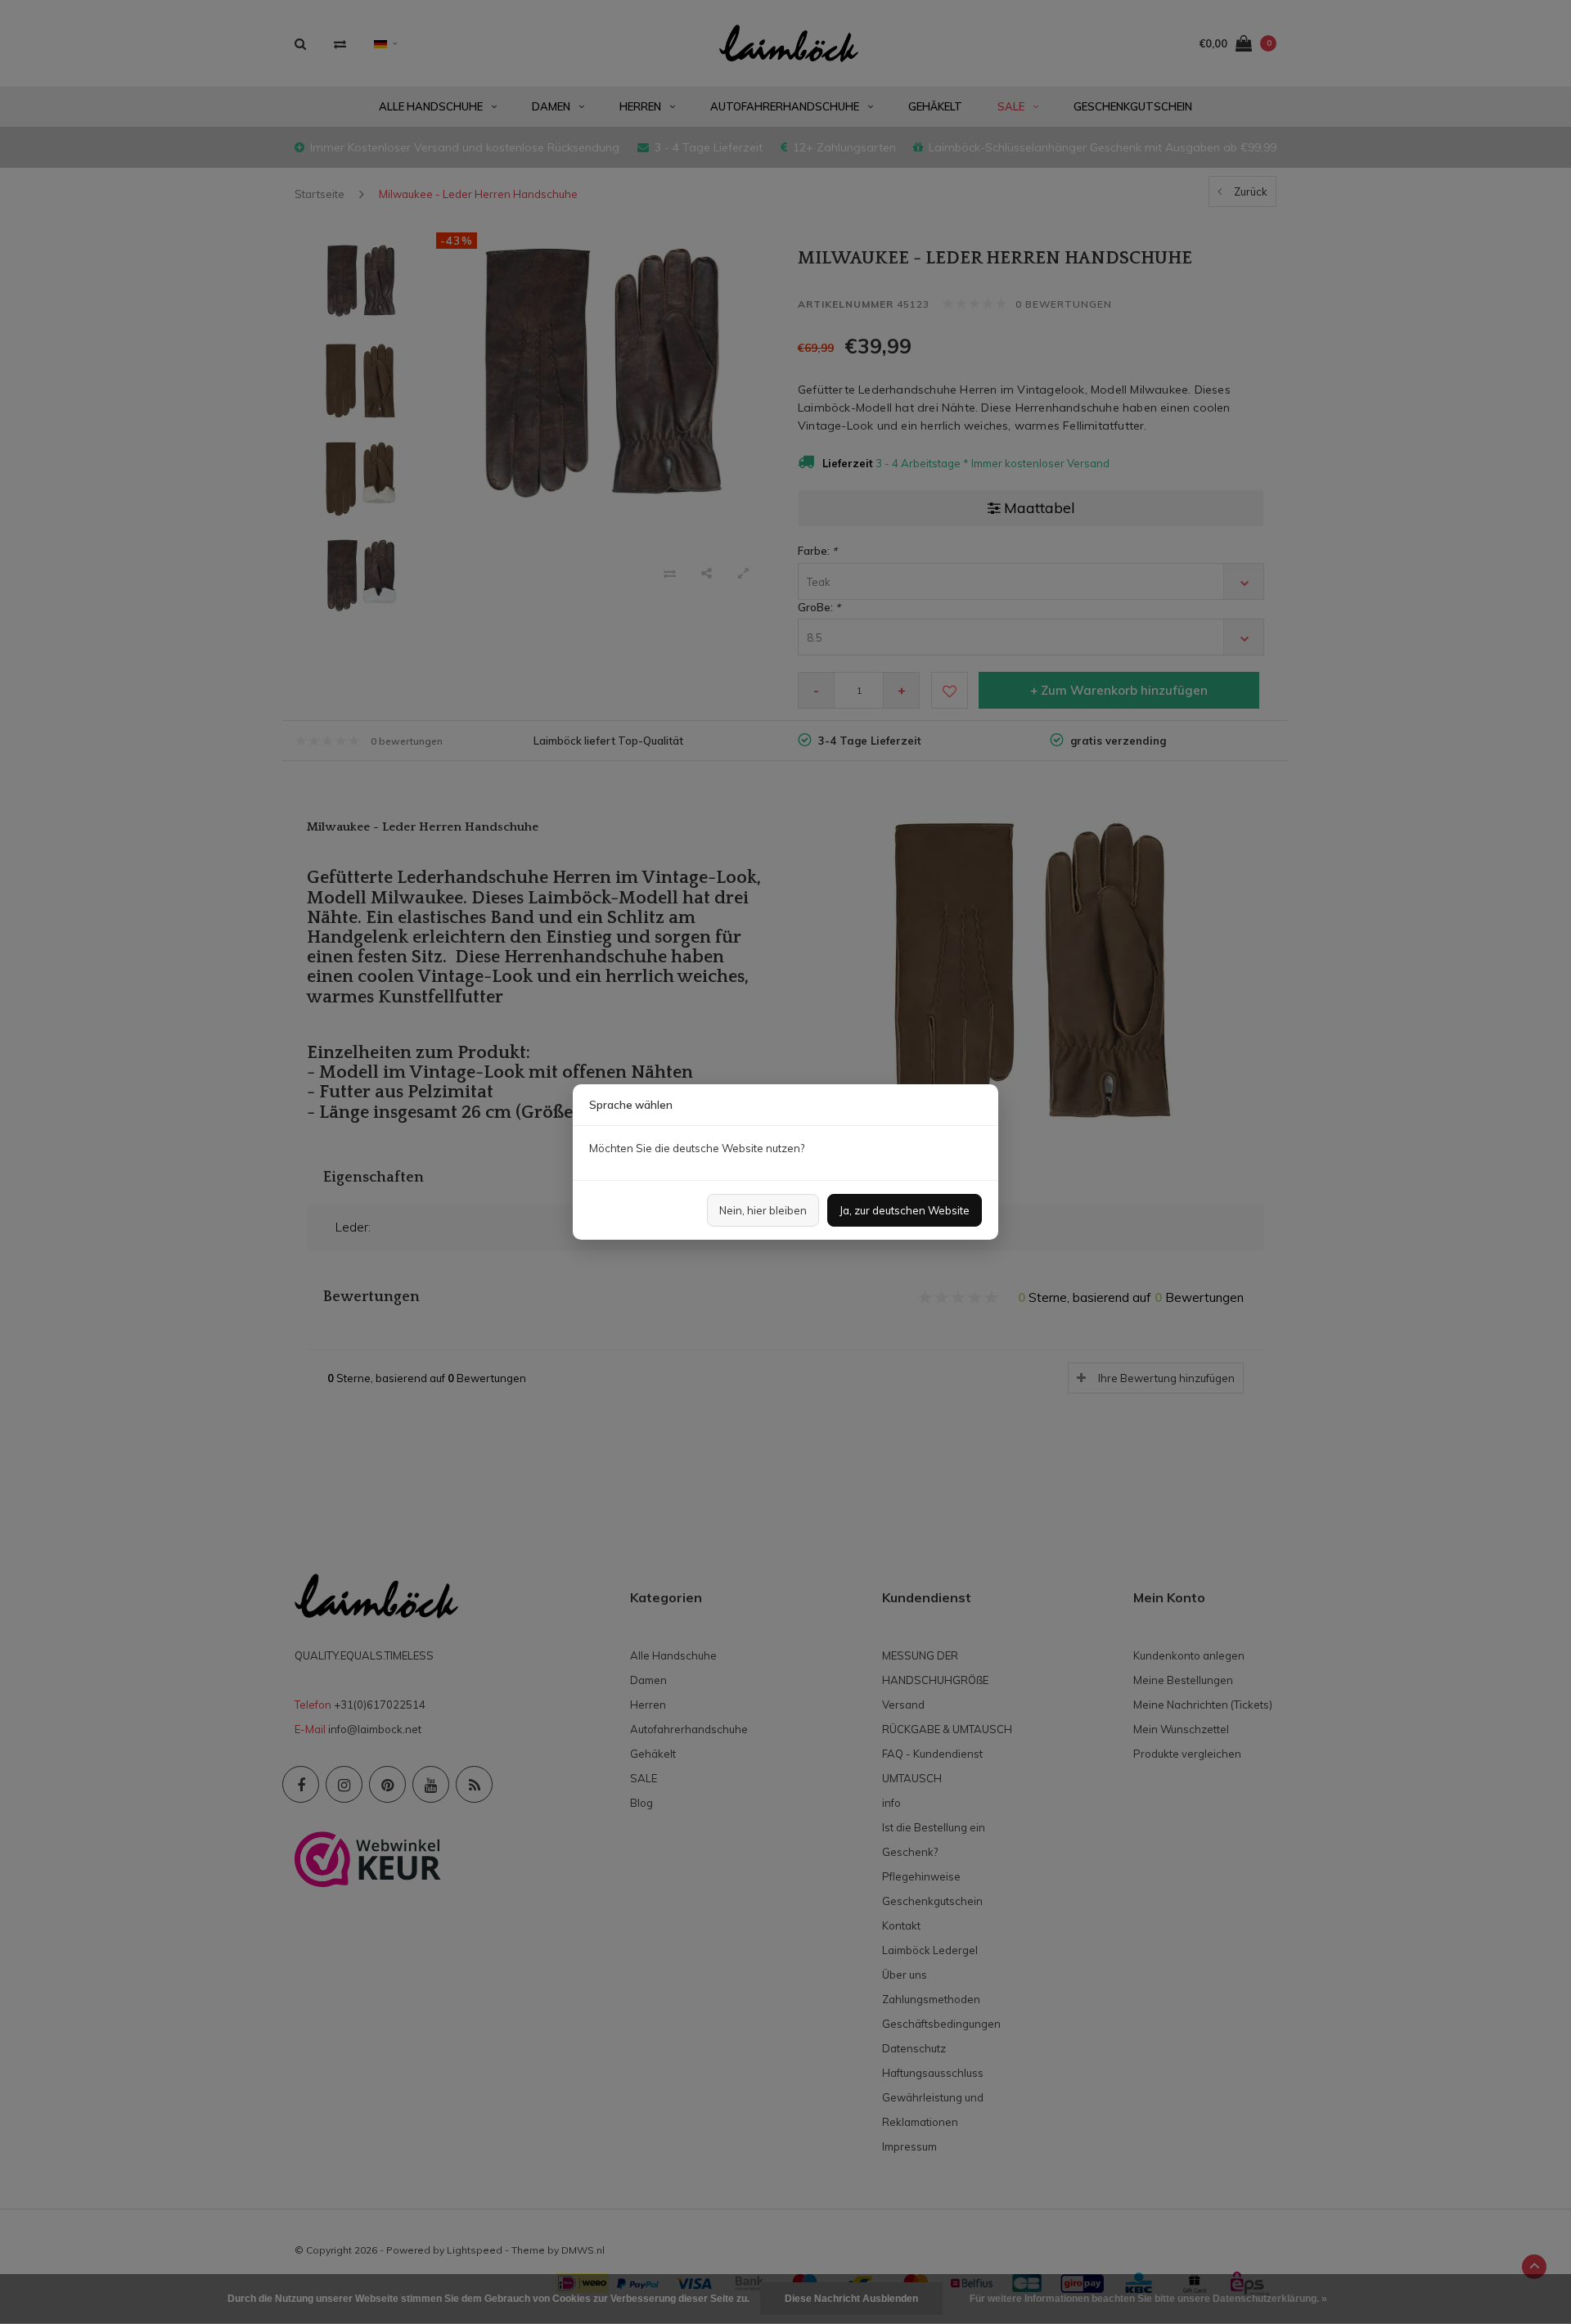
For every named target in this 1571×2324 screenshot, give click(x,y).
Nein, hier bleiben (763, 1210)
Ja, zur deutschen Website (905, 1210)
